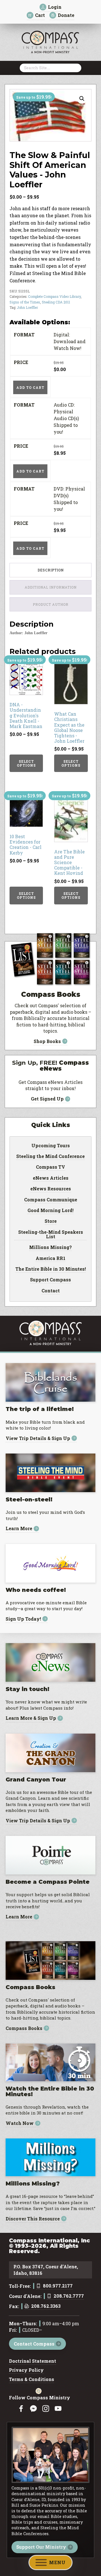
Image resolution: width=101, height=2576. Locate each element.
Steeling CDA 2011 (56, 302)
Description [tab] (51, 570)
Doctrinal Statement (33, 2361)
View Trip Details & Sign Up (38, 1438)
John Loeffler (27, 307)
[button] (82, 99)
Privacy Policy (26, 2370)
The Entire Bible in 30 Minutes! (51, 1269)
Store (51, 1221)
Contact (51, 1291)
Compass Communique (51, 1200)
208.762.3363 (46, 2306)
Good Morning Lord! (50, 1211)
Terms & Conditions (32, 2380)
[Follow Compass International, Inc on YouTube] (58, 2409)
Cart (40, 15)
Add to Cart (30, 387)
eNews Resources (51, 1189)
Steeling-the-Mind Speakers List (51, 1235)
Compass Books (24, 2028)
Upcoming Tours (51, 1146)
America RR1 (50, 1259)
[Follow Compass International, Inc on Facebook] (21, 2409)
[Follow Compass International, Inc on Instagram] (46, 2409)
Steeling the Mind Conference (50, 1157)
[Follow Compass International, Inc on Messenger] (33, 2409)
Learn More (19, 1529)
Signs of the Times (25, 302)
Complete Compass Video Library (54, 296)
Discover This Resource (33, 2219)
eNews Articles (51, 1178)
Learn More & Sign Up (31, 1718)
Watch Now (20, 2123)
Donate (66, 15)
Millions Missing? (50, 1248)
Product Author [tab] (51, 604)
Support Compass (50, 1280)
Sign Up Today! (23, 1619)
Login (55, 7)
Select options (26, 763)
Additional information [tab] (51, 587)
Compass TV (50, 1167)
